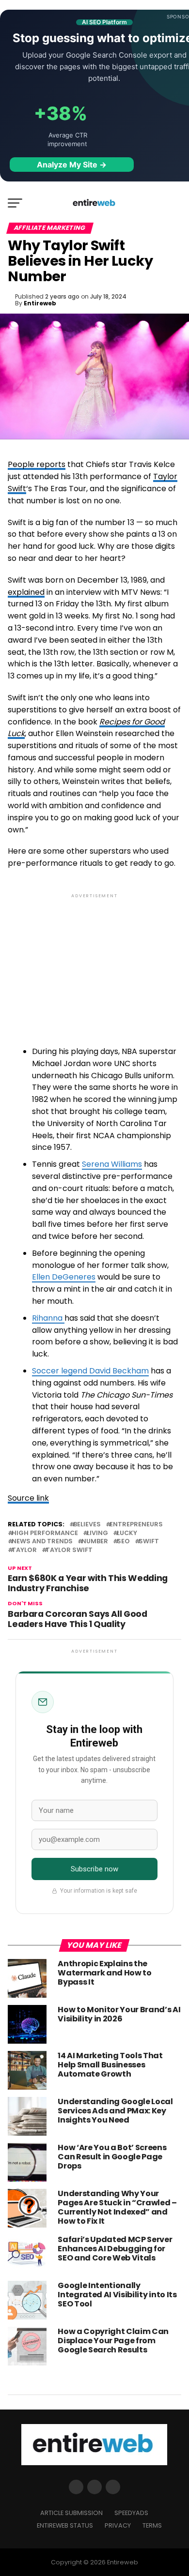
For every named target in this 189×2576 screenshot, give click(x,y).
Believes (87, 1525)
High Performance (45, 1533)
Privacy (118, 2525)
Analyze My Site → (72, 165)
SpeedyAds (131, 2513)
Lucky (127, 1533)
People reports (37, 464)
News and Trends (42, 1542)
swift (149, 1542)
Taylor (24, 1550)
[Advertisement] (94, 960)
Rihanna (48, 1318)
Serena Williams (112, 1164)
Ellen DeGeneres (64, 1277)
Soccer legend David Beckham (90, 1371)
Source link (28, 1498)
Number (95, 1542)
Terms (152, 2525)
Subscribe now (95, 1869)
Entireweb (40, 303)
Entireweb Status (65, 2525)
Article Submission (71, 2513)
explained (26, 592)
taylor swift (69, 1550)
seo (123, 1542)
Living (97, 1533)
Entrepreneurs (136, 1525)
